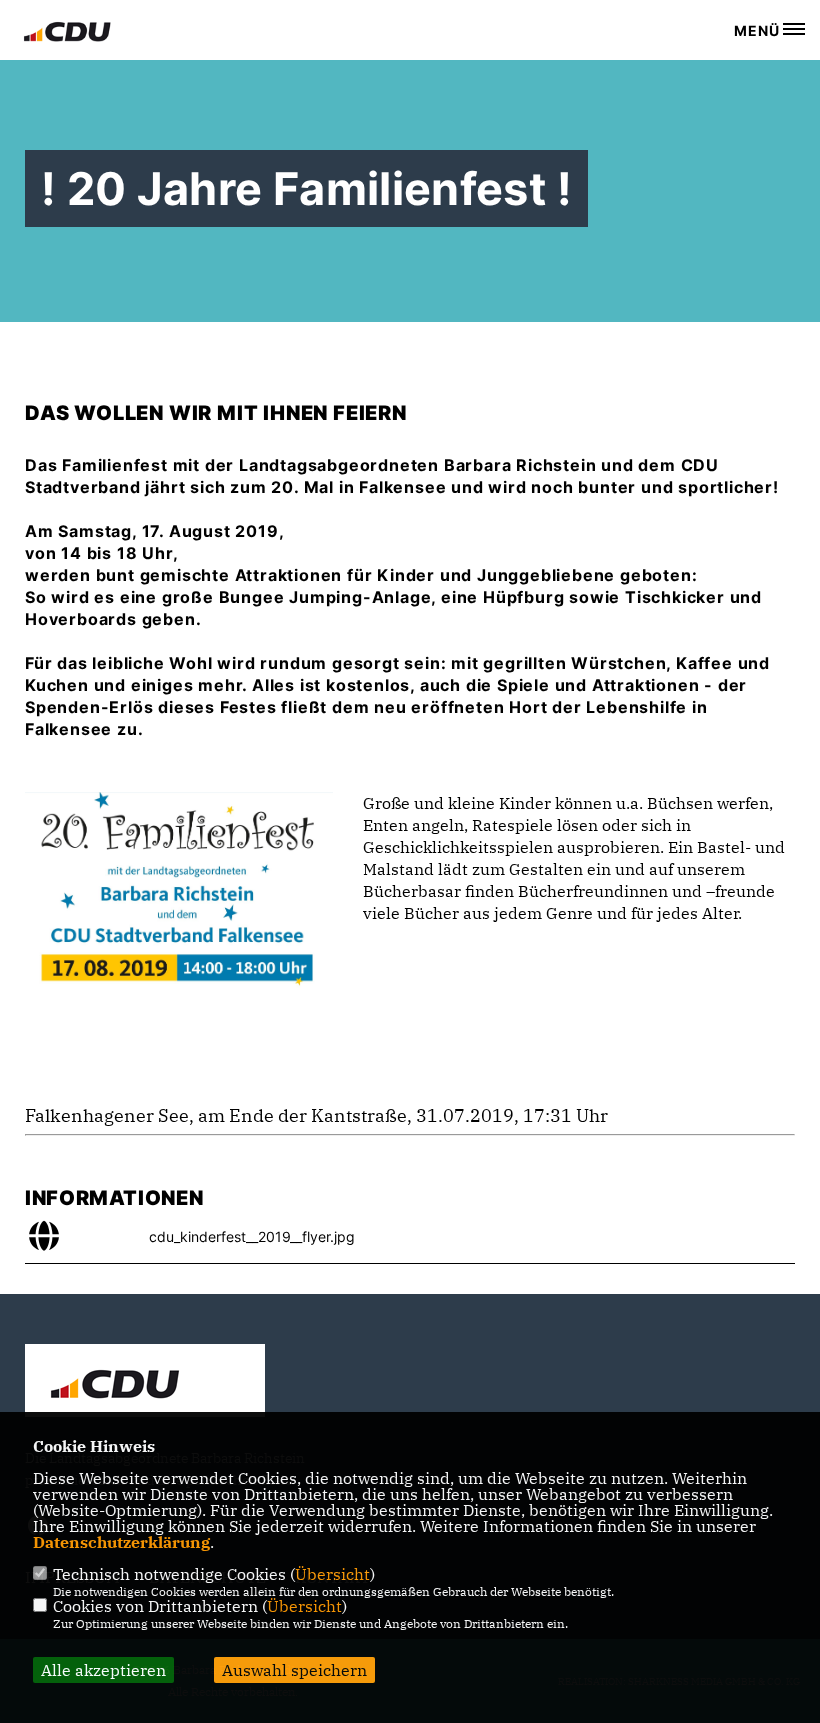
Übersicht (332, 1574)
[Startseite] (145, 1383)
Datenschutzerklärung (121, 1542)
